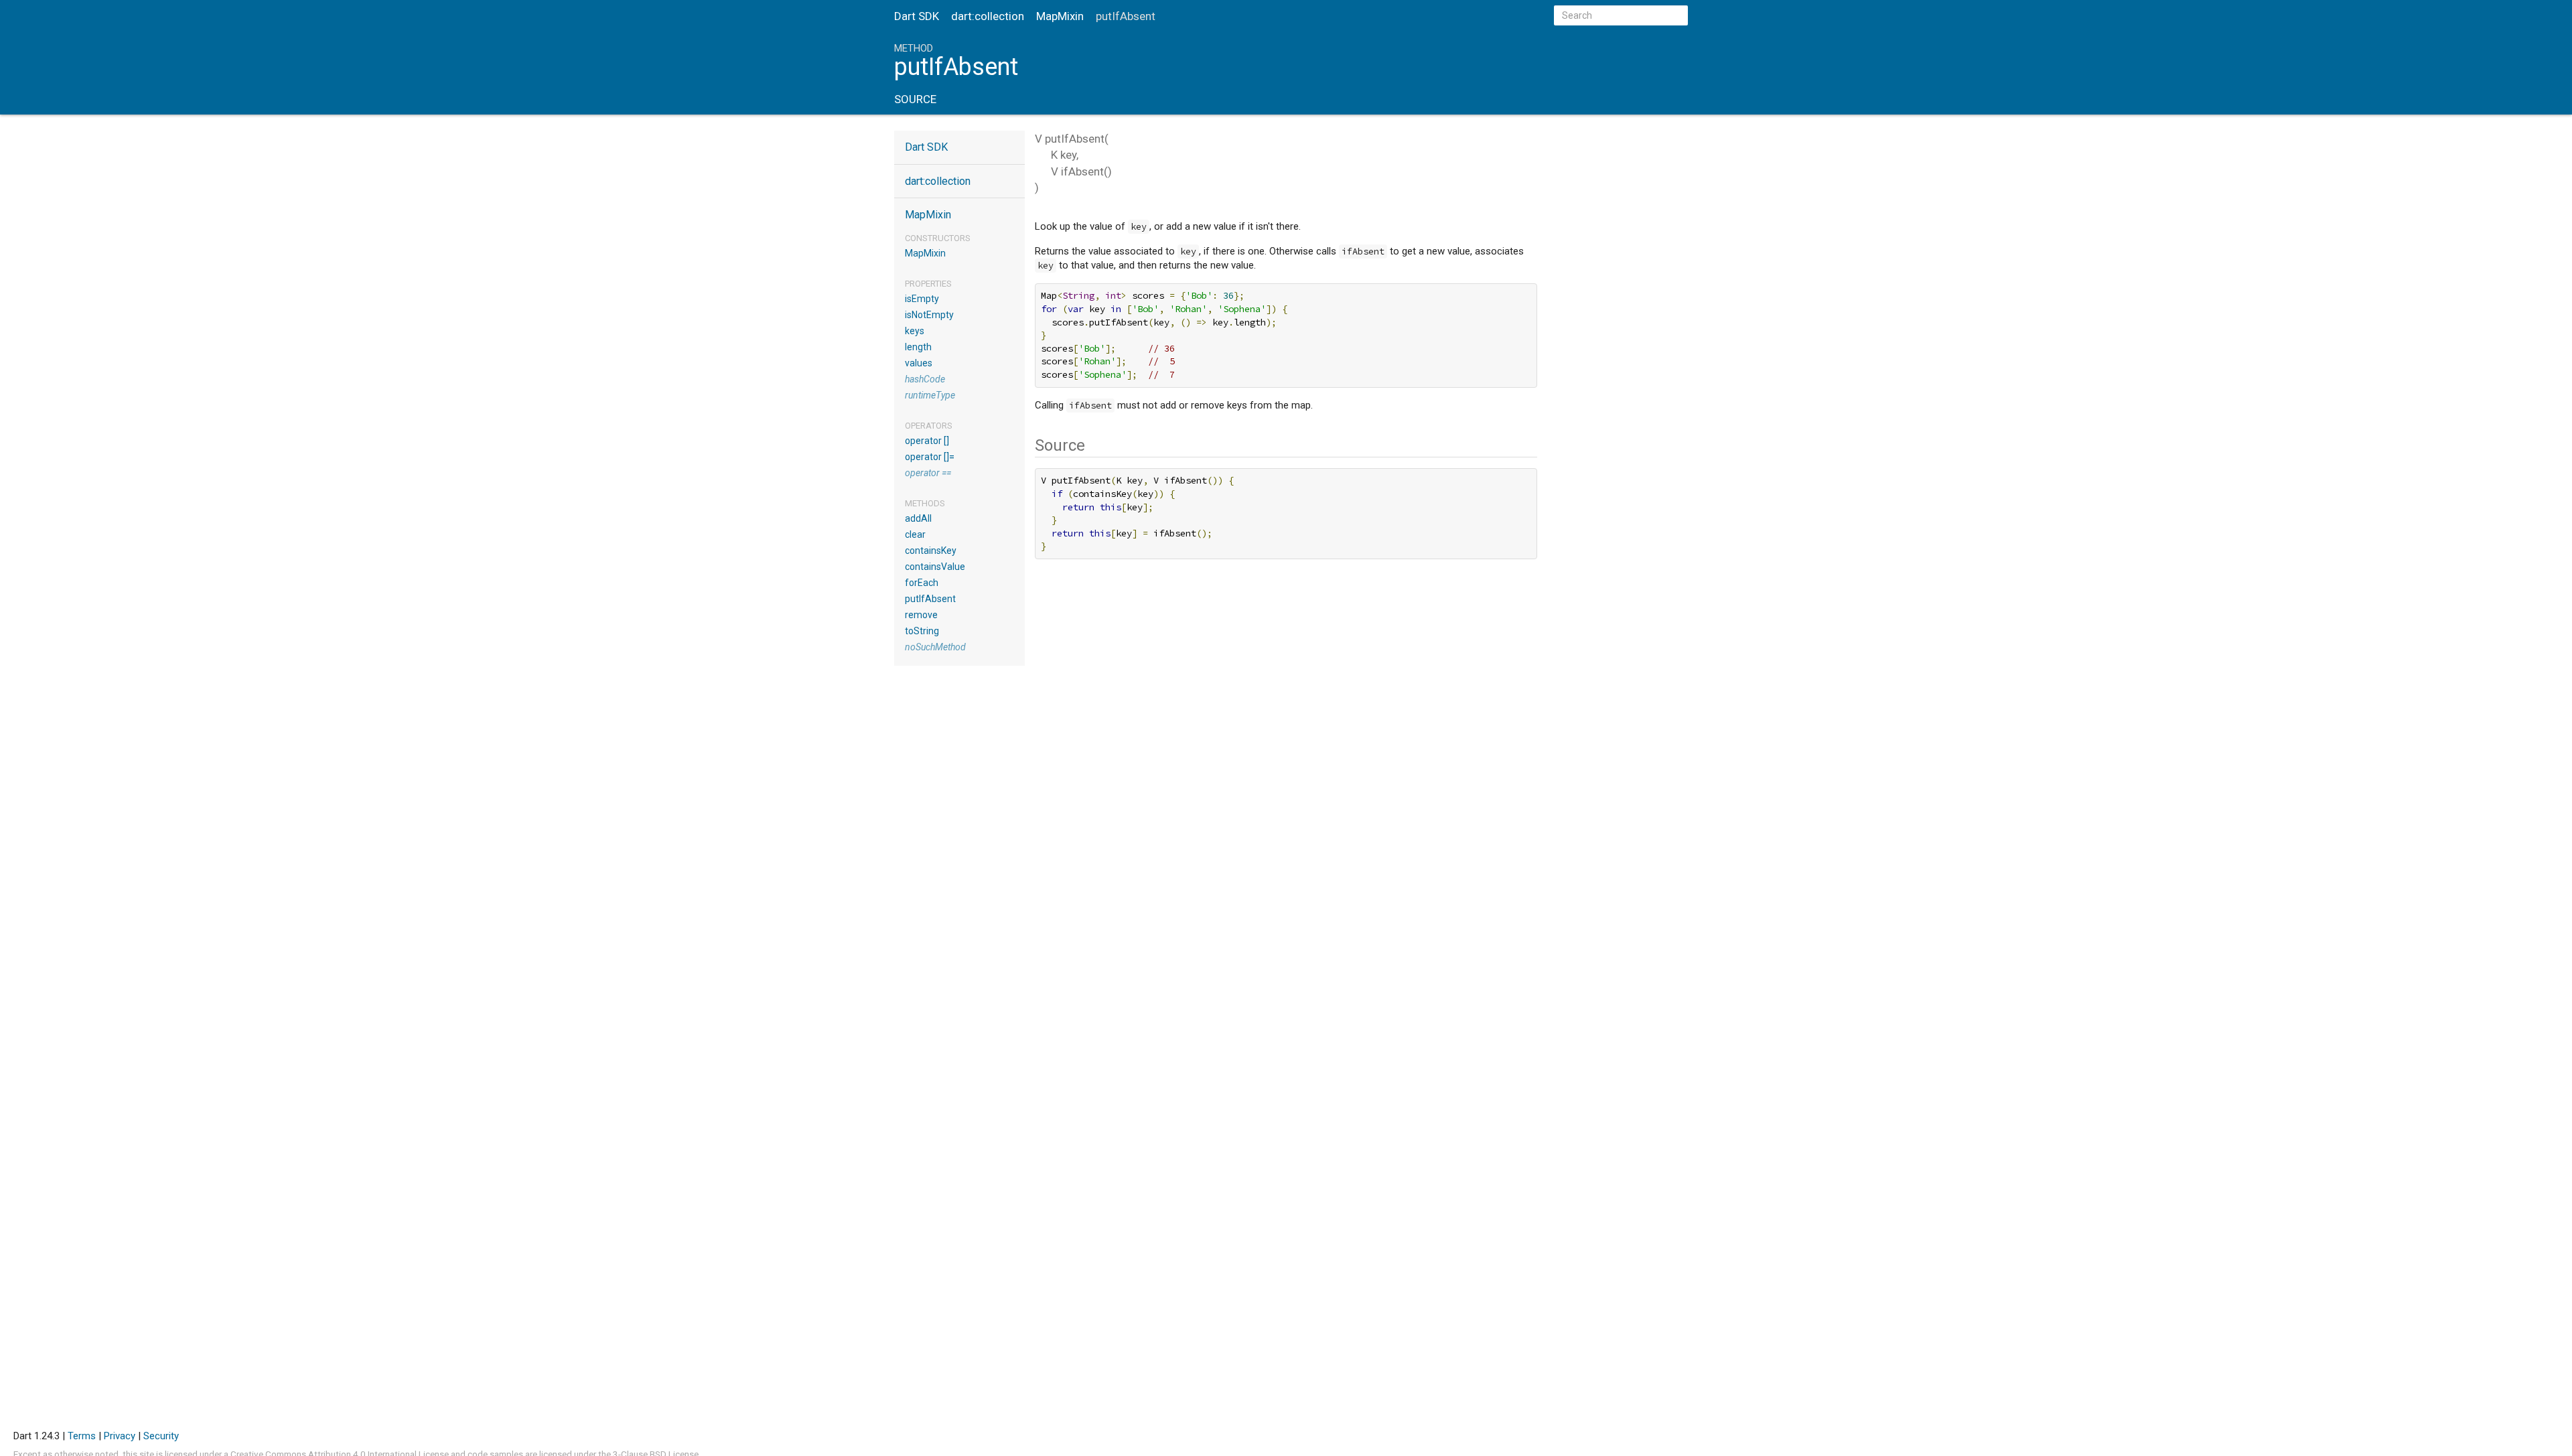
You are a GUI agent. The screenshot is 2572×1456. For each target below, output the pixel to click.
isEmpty (922, 299)
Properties (928, 284)
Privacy (120, 1436)
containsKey (931, 551)
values (919, 363)
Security (161, 1436)
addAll (918, 518)
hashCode (925, 379)
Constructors (938, 238)
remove (921, 615)
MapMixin (1060, 16)
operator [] (927, 441)
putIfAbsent (930, 599)
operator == (928, 473)
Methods (925, 503)
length (918, 347)
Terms (82, 1436)
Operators (929, 426)
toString (922, 631)
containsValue (935, 567)
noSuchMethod (935, 647)
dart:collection (988, 16)
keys (915, 331)
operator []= (930, 457)
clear (915, 534)
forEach (922, 583)
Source (915, 99)
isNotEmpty (929, 315)
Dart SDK (917, 16)
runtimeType (930, 395)
